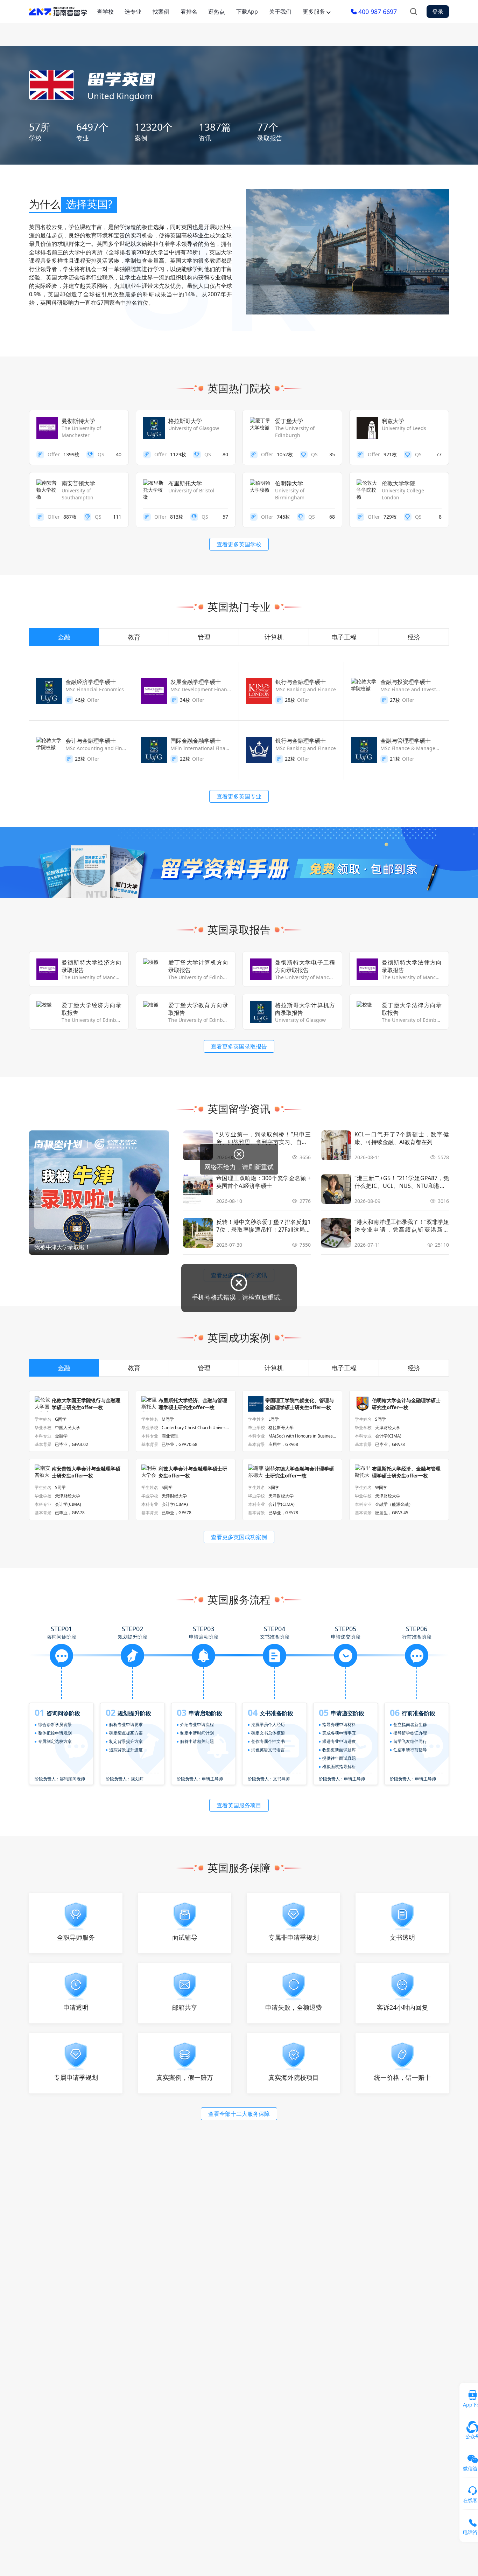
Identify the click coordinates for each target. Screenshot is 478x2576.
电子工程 (344, 637)
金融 (64, 637)
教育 (134, 637)
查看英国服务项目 (239, 1805)
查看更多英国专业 (239, 796)
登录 (438, 12)
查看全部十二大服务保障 (239, 2114)
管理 (204, 637)
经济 (414, 637)
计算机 (274, 637)
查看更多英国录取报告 (239, 1046)
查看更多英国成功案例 (239, 1537)
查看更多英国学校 (239, 544)
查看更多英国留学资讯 (239, 1275)
